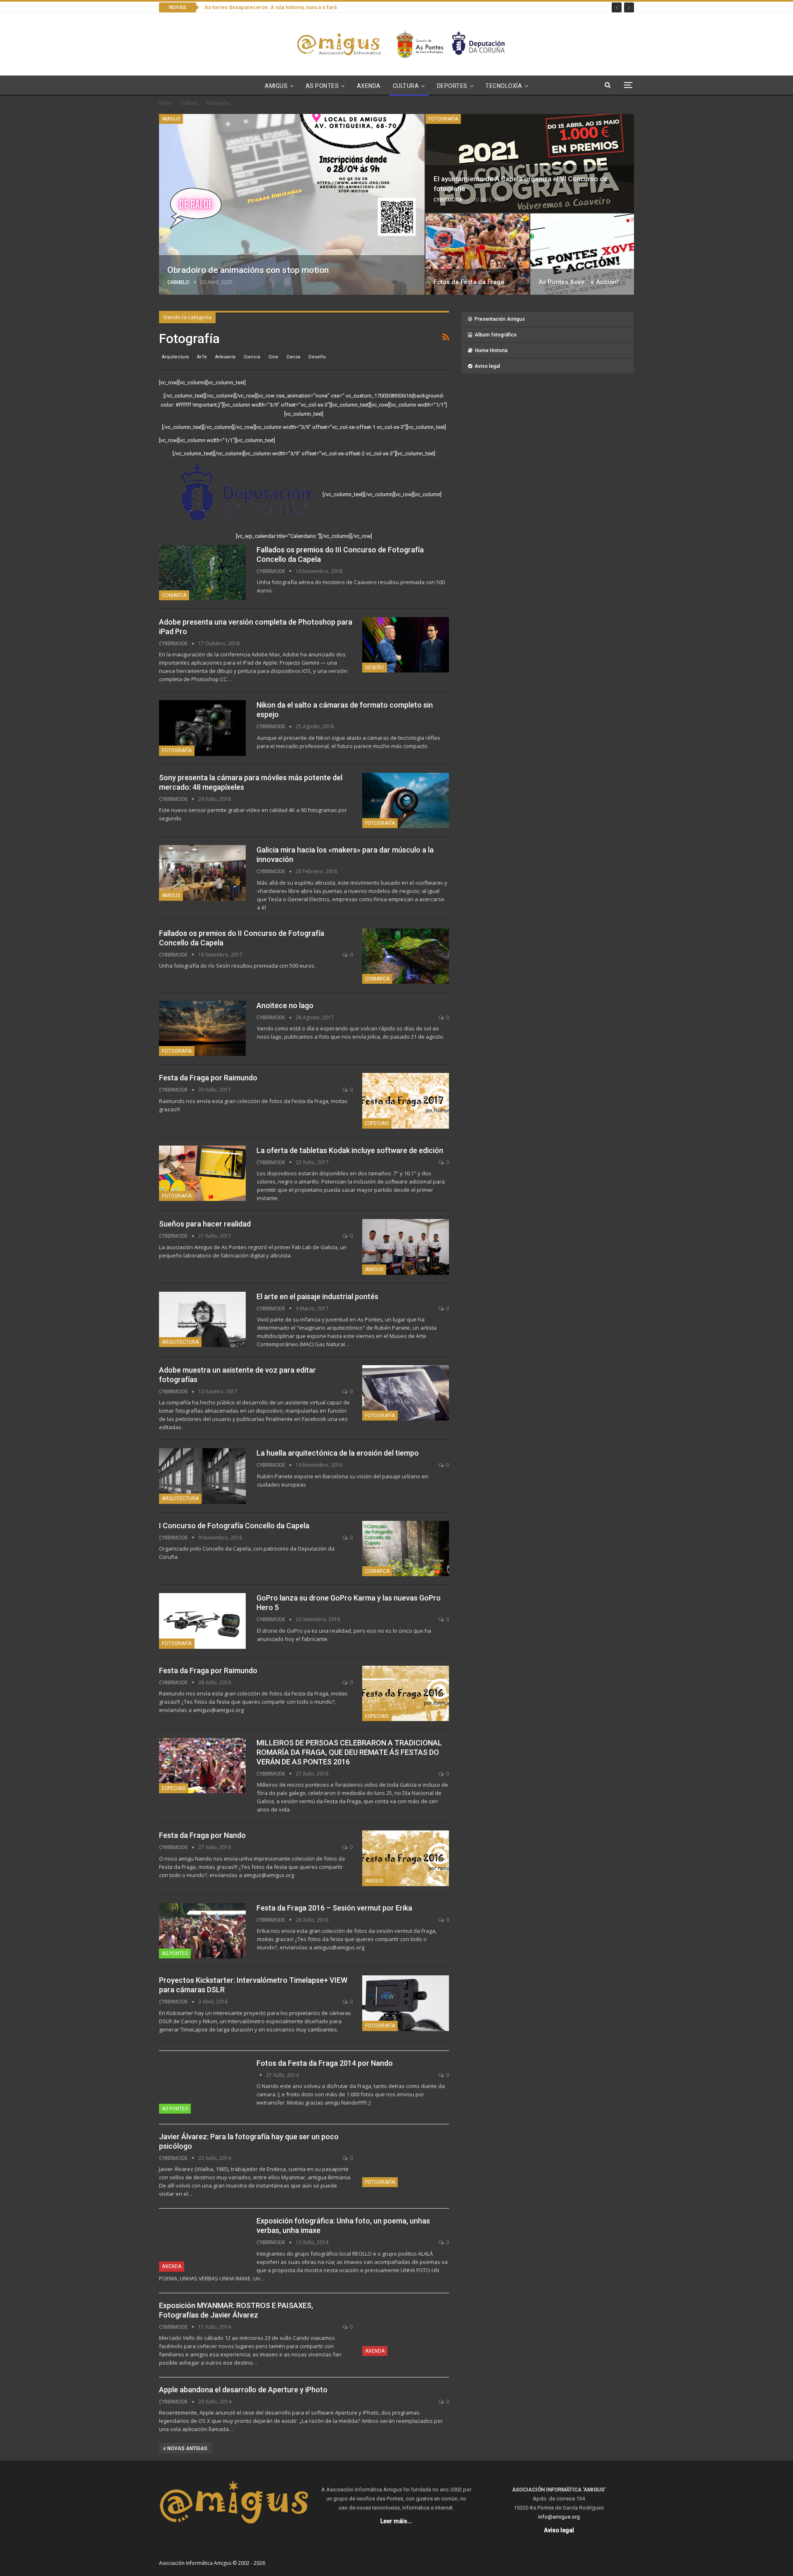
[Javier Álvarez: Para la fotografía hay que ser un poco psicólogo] (406, 2159)
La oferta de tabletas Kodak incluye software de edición (350, 1150)
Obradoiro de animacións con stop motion (248, 270)
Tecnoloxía (504, 86)
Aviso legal (487, 366)
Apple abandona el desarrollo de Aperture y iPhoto (243, 2390)
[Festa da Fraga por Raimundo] (406, 1101)
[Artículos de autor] (261, 2075)
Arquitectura (175, 357)
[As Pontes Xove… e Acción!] (582, 254)
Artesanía (225, 357)
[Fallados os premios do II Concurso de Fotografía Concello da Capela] (406, 956)
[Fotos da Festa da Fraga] (477, 254)
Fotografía (443, 119)
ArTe (202, 357)
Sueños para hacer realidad (205, 1224)
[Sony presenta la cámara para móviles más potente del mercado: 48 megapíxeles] (406, 800)
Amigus (276, 86)
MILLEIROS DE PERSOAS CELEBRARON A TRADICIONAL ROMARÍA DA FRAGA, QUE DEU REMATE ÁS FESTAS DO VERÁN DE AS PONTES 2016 (349, 1752)
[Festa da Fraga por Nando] (406, 1858)
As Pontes (322, 86)
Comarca (174, 595)
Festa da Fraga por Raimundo (208, 1078)
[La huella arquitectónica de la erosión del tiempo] (202, 1476)
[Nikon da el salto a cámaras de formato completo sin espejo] (202, 728)
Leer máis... (396, 2521)
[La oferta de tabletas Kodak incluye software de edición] (202, 1173)
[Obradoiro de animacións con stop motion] (292, 204)
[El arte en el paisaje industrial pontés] (202, 1319)
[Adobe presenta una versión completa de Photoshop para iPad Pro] (406, 645)
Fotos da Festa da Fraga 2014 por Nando (325, 2063)
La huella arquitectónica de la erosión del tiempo (338, 1453)
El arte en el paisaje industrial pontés (317, 1296)
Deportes (452, 86)
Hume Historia (491, 350)
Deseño (317, 357)
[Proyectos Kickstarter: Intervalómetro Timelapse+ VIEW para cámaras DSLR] (406, 2003)
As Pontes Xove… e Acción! (578, 282)
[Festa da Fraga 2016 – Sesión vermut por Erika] (202, 1931)
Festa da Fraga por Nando (202, 1835)
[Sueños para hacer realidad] (406, 1247)
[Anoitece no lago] (202, 1028)
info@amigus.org (559, 2517)
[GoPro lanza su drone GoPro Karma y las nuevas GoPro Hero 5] (202, 1621)
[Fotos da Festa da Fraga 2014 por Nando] (202, 2086)
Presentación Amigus (500, 319)
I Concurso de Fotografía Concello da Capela (234, 1526)
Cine (273, 357)
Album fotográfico (496, 335)
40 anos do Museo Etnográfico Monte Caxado (260, 7)
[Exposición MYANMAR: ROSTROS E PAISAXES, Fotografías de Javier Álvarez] (406, 2328)
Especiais (377, 1123)
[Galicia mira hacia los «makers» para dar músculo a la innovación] (202, 873)
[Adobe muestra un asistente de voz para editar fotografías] (406, 1393)
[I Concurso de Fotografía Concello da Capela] (406, 1548)
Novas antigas (187, 2448)
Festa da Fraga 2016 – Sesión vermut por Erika (334, 1908)
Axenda (369, 86)
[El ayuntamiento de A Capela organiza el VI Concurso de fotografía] (530, 163)
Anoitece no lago (285, 1005)
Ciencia (252, 357)
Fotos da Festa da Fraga (469, 282)
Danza (293, 357)
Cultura (406, 86)
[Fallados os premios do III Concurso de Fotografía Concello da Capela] (202, 573)
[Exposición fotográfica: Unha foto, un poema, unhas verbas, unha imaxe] (202, 2244)
